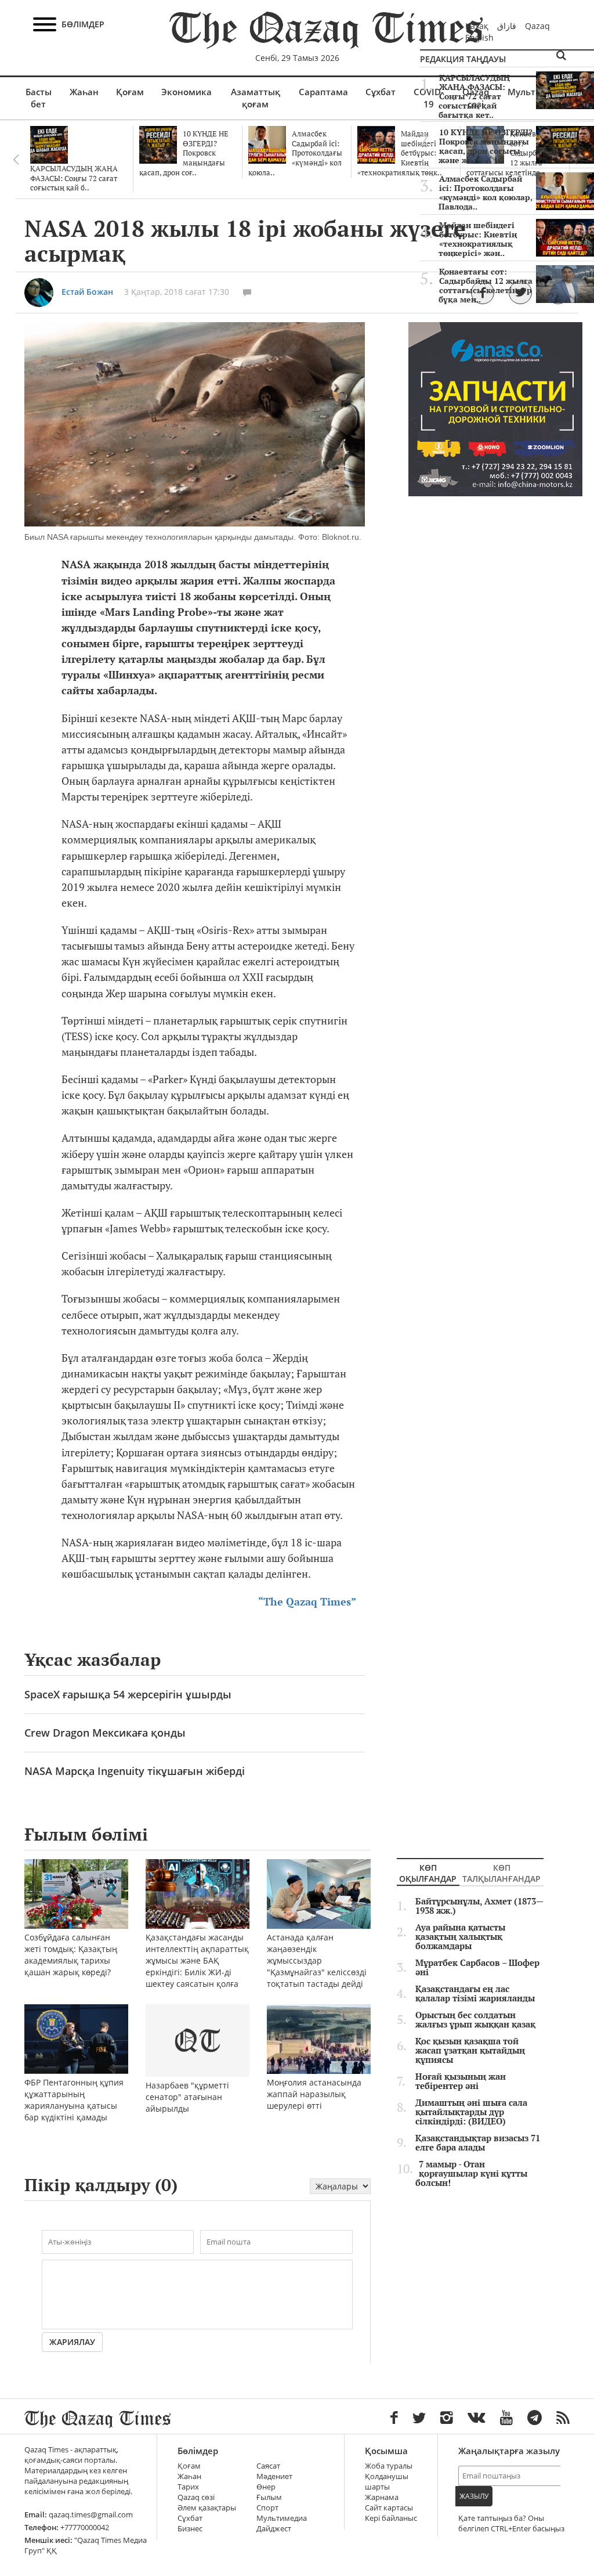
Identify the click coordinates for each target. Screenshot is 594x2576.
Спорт (267, 2508)
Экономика (186, 92)
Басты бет (39, 98)
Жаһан (84, 92)
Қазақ (477, 26)
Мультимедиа (282, 2518)
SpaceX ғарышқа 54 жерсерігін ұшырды (128, 1694)
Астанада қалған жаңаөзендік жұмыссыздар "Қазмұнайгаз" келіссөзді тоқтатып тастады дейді (317, 1960)
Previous (16, 160)
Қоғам (130, 92)
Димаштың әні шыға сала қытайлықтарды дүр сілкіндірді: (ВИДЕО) (471, 2112)
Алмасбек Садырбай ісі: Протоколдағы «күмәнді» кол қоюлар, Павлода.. (486, 193)
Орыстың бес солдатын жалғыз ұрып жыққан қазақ (475, 2020)
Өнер (266, 2487)
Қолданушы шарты (387, 2482)
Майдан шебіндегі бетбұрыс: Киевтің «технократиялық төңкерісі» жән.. (478, 239)
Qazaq (537, 26)
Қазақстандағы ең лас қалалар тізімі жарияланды (475, 1994)
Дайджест (274, 2529)
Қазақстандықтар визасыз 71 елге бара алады (478, 2143)
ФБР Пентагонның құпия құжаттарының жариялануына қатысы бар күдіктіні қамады (74, 2100)
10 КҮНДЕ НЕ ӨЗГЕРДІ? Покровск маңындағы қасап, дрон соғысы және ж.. (486, 146)
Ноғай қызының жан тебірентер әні (461, 2081)
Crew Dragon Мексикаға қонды (105, 1733)
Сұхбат (381, 92)
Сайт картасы (389, 2508)
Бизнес (190, 2529)
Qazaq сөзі (196, 2497)
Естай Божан (87, 292)
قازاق (507, 26)
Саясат (268, 2466)
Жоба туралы (389, 2466)
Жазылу (474, 2496)
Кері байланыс (391, 2518)
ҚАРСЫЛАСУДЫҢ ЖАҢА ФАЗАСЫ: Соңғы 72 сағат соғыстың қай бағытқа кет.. (474, 96)
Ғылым (269, 2497)
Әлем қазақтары (207, 2508)
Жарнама (382, 2497)
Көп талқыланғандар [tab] (501, 1873)
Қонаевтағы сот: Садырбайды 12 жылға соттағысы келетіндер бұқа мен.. (486, 286)
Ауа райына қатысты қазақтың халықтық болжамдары (460, 1937)
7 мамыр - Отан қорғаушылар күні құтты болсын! (471, 2174)
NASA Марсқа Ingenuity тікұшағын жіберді (135, 1771)
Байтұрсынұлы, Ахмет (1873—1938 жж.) (479, 1906)
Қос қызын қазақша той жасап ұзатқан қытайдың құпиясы (470, 2051)
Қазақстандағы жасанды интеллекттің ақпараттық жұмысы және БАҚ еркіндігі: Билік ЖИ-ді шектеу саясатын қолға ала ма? (197, 1966)
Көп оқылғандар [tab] (428, 1873)
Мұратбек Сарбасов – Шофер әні (477, 1968)
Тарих (188, 2487)
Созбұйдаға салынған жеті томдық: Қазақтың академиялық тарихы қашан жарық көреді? (71, 1955)
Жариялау (72, 2342)
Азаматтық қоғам (256, 98)
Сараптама (323, 92)
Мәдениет (274, 2476)
